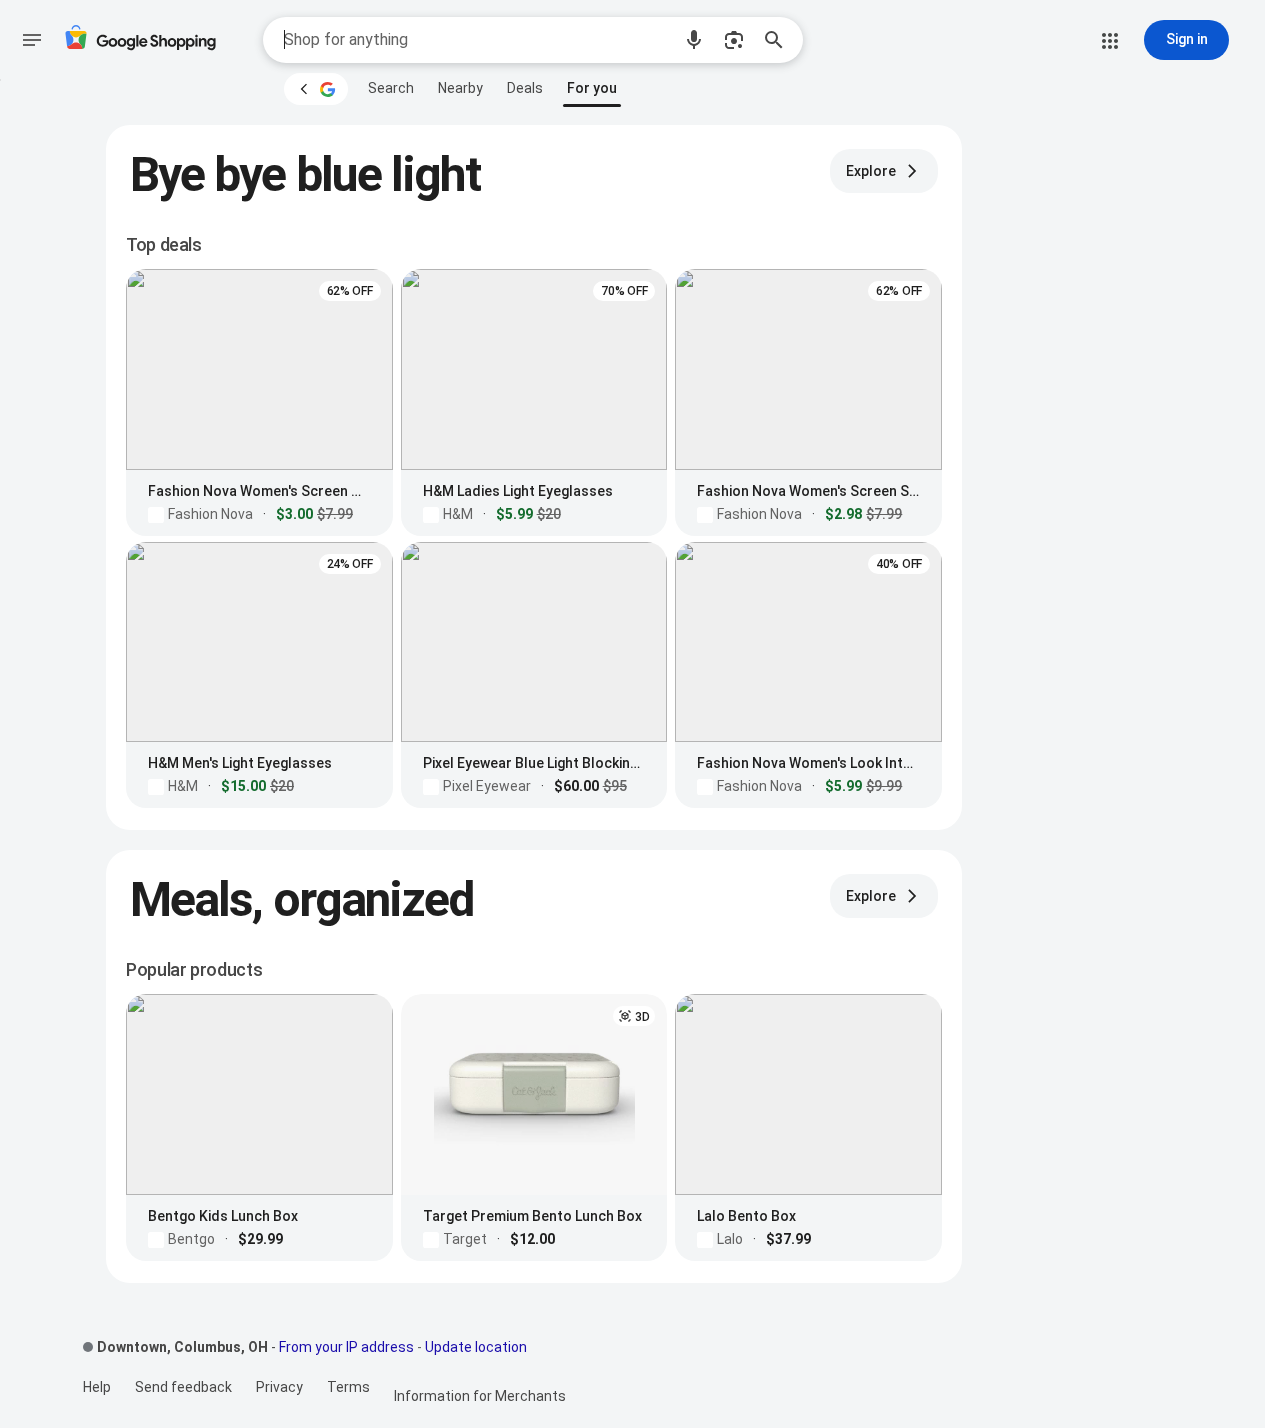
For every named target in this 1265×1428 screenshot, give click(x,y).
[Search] (780, 40)
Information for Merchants (480, 1396)
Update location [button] (476, 1347)
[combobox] (477, 40)
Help (97, 1387)
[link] (391, 88)
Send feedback (183, 1387)
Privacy (279, 1387)
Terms (348, 1387)
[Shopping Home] (140, 40)
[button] (694, 40)
